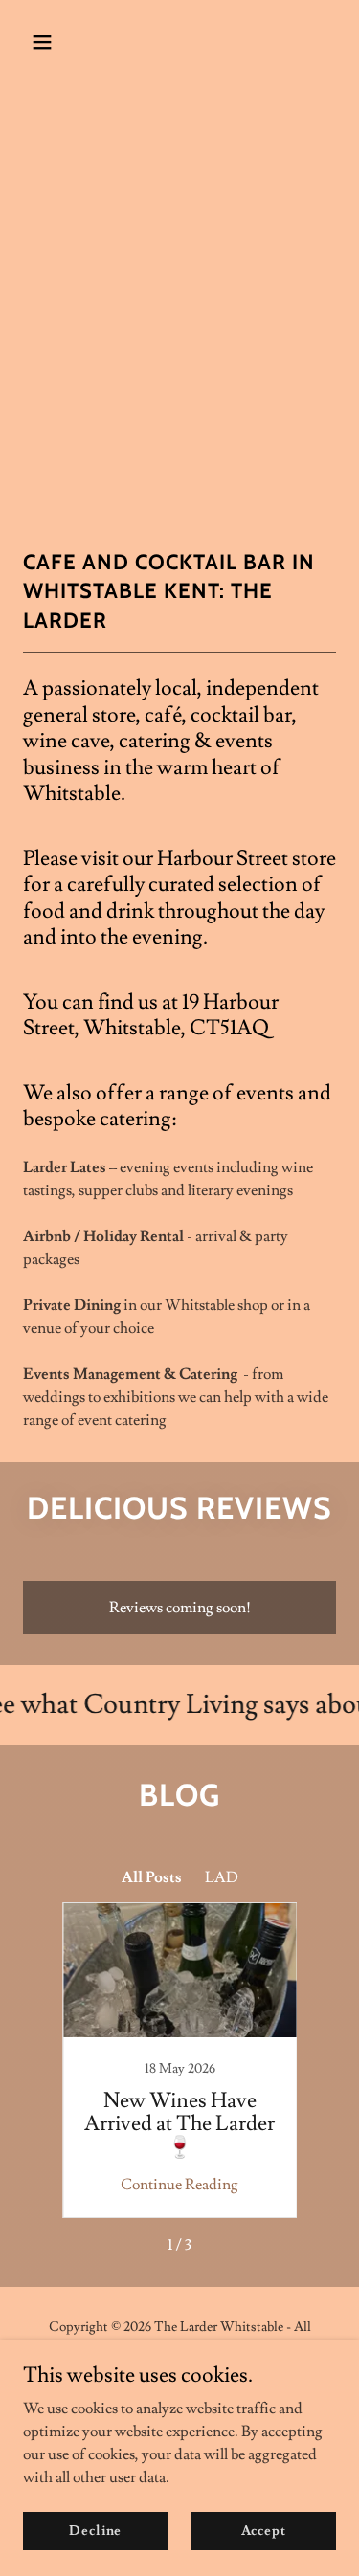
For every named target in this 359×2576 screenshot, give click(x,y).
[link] (180, 2060)
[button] (46, 42)
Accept (264, 2530)
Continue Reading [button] (179, 2185)
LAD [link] (222, 1877)
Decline (95, 2530)
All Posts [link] (152, 1877)
